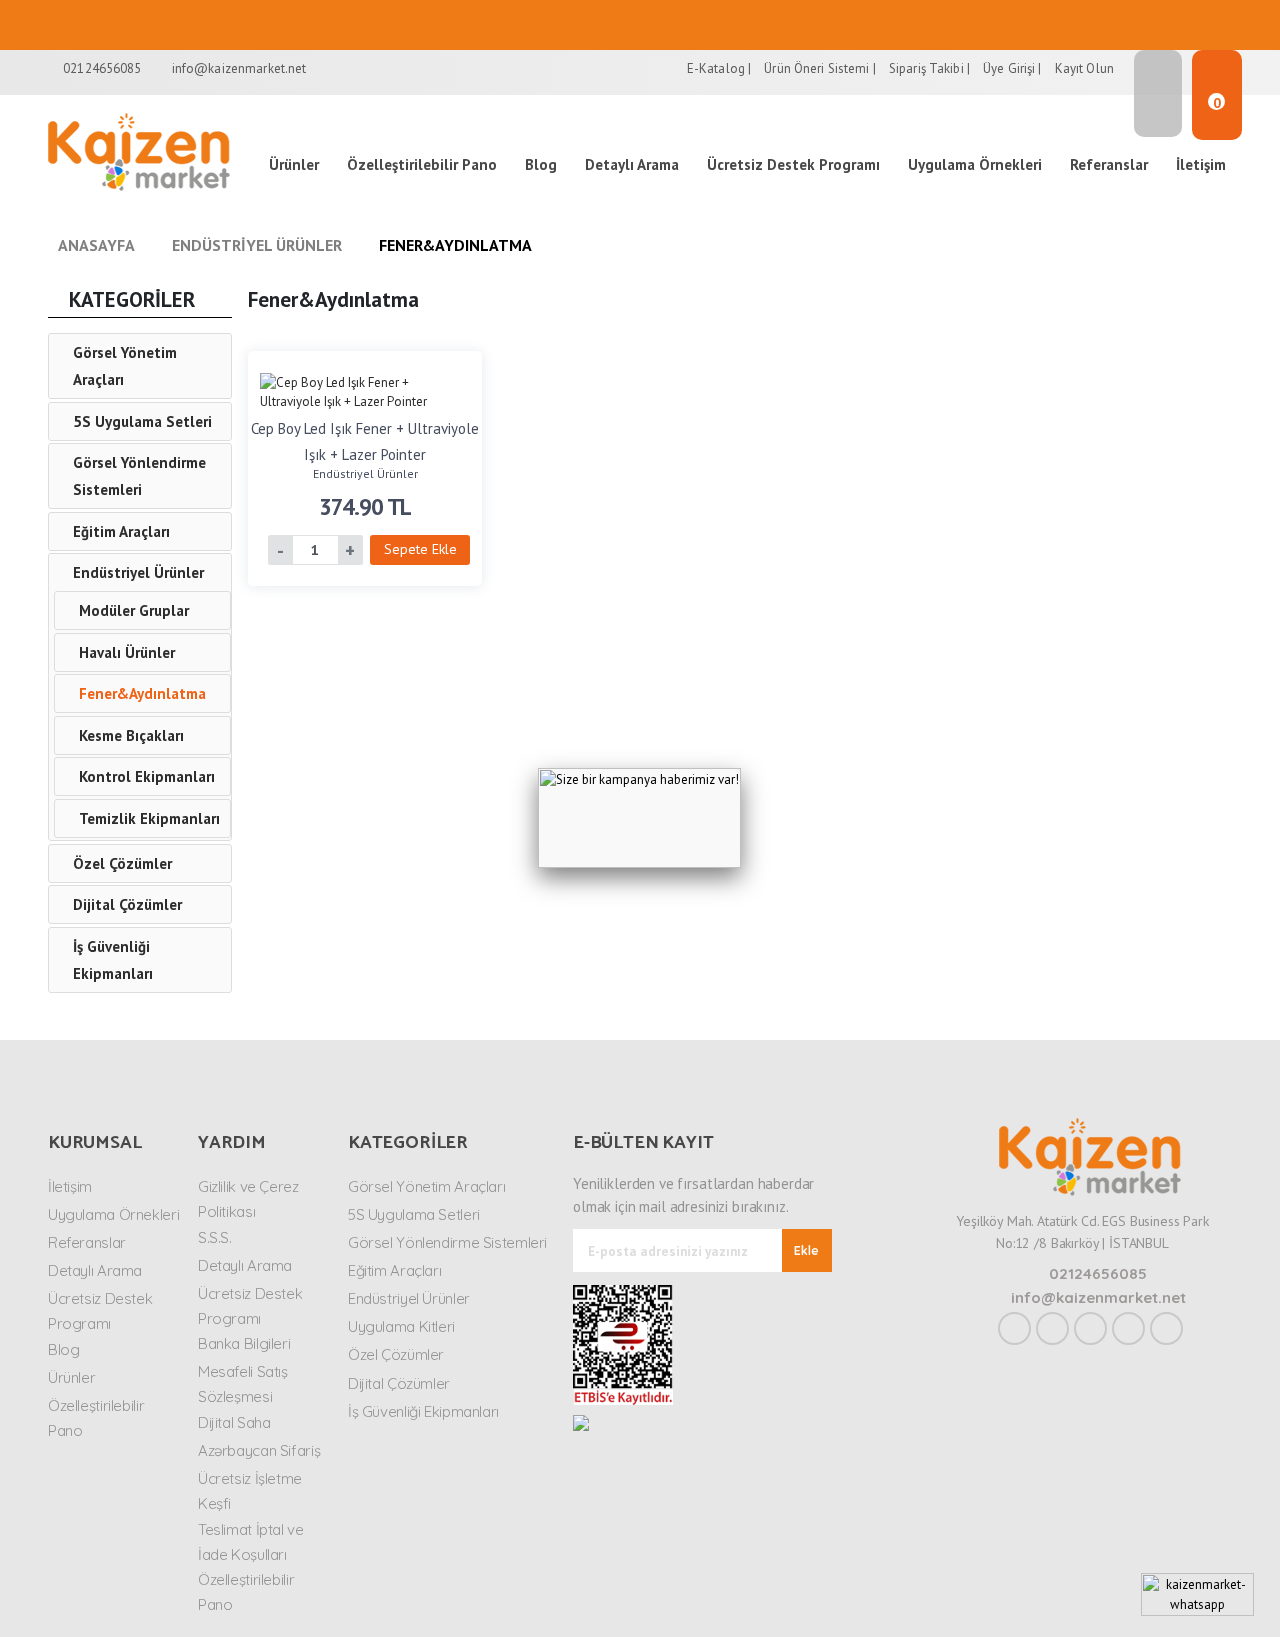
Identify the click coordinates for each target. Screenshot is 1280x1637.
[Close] (741, 768)
